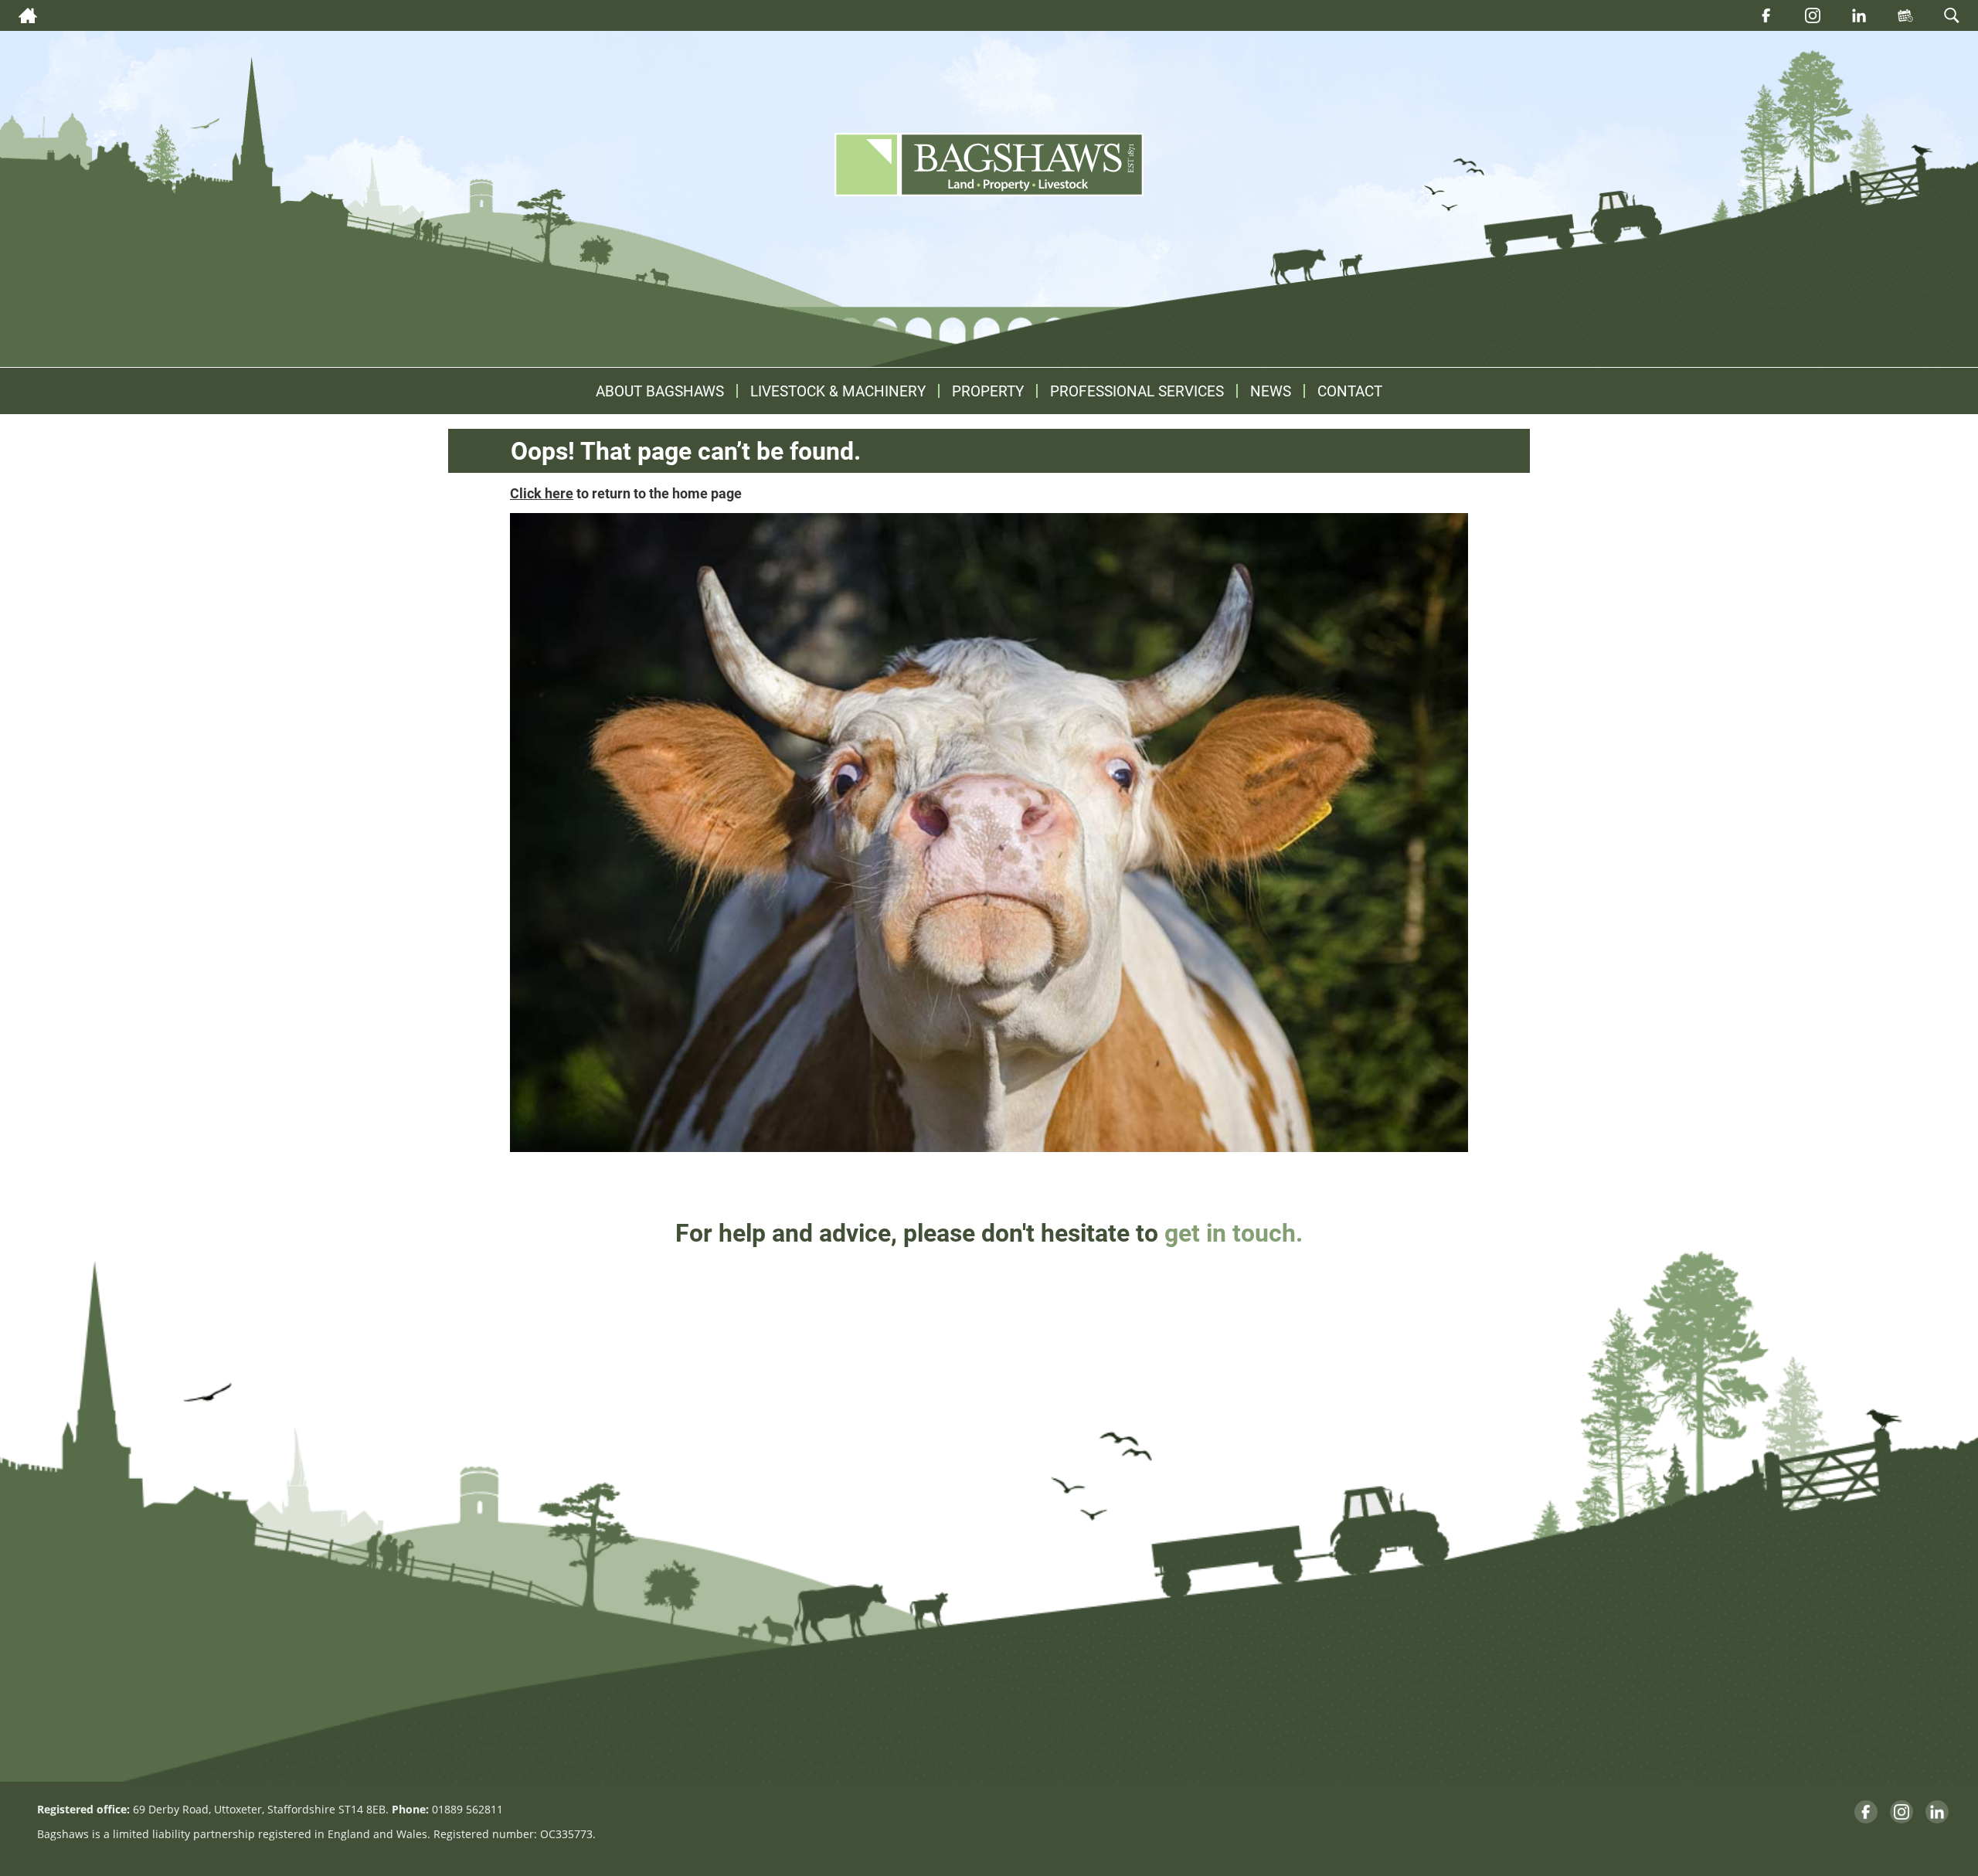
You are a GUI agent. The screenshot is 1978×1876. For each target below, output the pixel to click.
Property (988, 391)
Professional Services (1137, 391)
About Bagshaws (660, 391)
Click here (542, 493)
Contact (1350, 391)
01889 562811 (467, 1809)
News (1271, 391)
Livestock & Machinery (838, 391)
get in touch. (1234, 1232)
